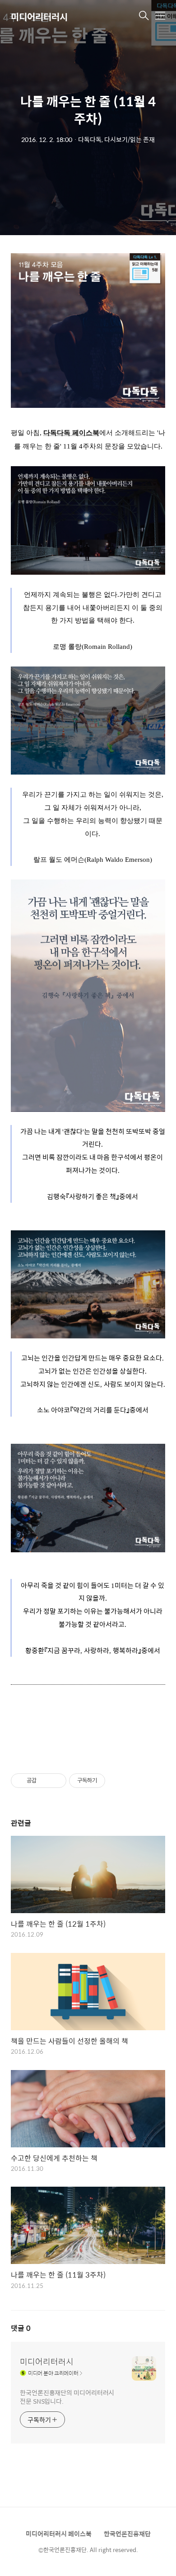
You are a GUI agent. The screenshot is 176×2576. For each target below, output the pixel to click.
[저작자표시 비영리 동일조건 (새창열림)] (117, 1781)
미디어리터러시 (39, 17)
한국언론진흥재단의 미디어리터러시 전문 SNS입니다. (67, 2396)
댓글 (21, 2328)
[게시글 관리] (56, 1781)
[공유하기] (45, 1781)
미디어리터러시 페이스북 (59, 2533)
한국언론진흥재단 (127, 2533)
